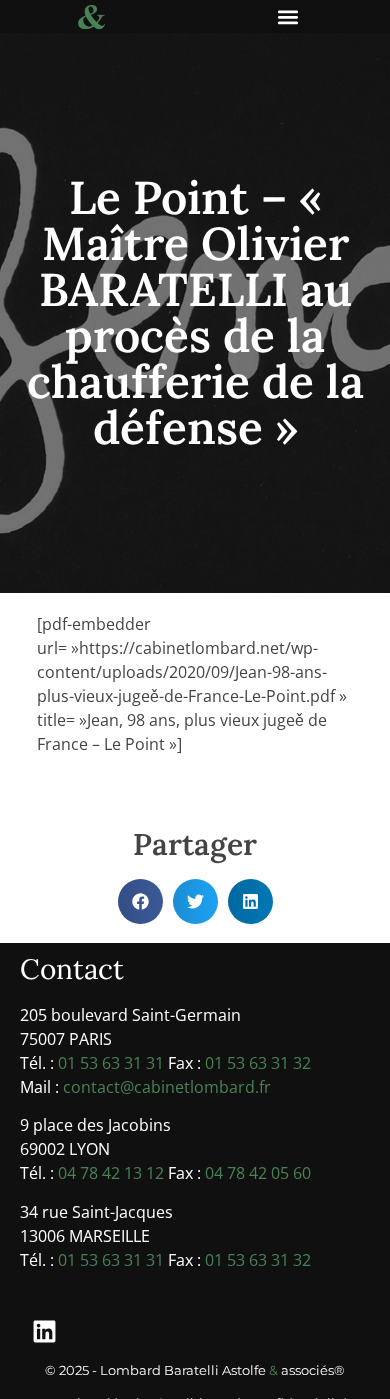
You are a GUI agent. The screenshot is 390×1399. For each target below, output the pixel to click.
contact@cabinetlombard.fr (167, 1087)
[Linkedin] (45, 1331)
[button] (287, 16)
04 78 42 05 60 (258, 1173)
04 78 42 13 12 (111, 1173)
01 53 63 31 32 (258, 1063)
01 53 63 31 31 (111, 1063)
